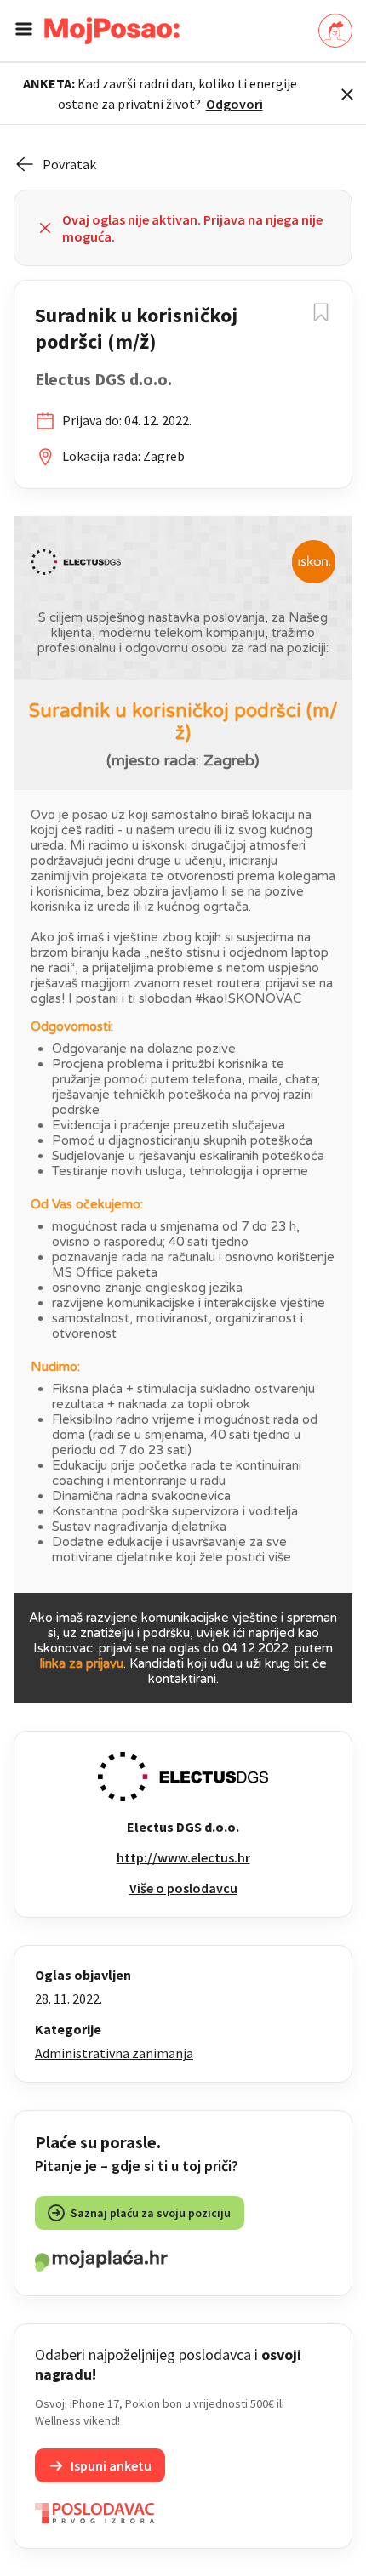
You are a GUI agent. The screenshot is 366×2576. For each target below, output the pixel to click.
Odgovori (234, 104)
